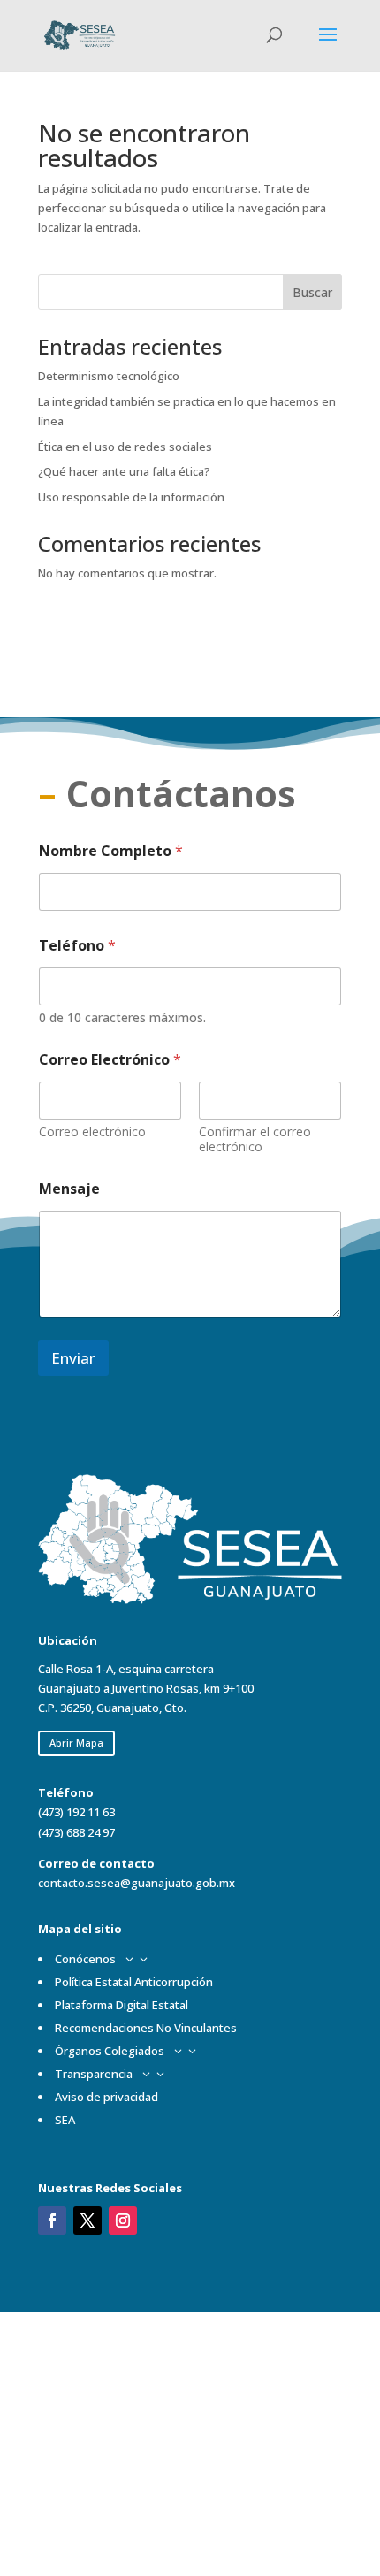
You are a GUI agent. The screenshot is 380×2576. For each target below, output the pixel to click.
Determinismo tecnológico (109, 376)
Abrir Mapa (76, 1743)
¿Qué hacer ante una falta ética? (124, 471)
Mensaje (69, 1189)
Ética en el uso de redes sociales (125, 447)
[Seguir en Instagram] (123, 2221)
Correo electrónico (92, 1131)
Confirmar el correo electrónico (255, 1139)
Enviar (73, 1358)
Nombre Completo (111, 851)
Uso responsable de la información (131, 497)
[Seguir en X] (87, 2221)
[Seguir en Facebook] (52, 2221)
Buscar (312, 292)
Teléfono (77, 946)
